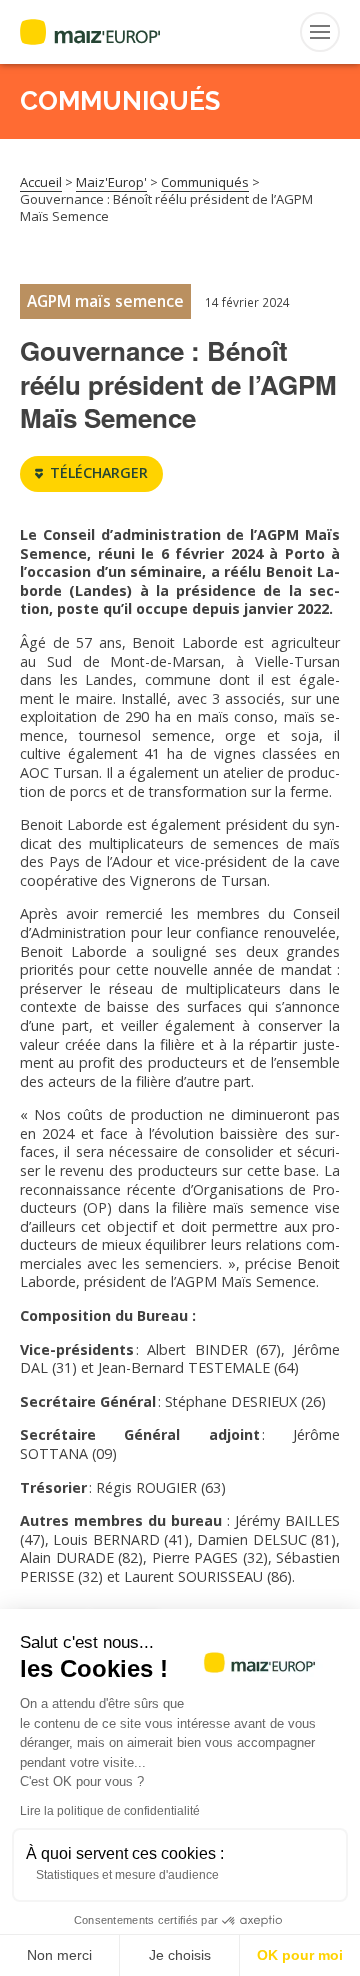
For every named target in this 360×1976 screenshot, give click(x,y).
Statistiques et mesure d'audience (127, 1875)
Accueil (41, 182)
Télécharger (99, 472)
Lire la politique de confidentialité (110, 1811)
